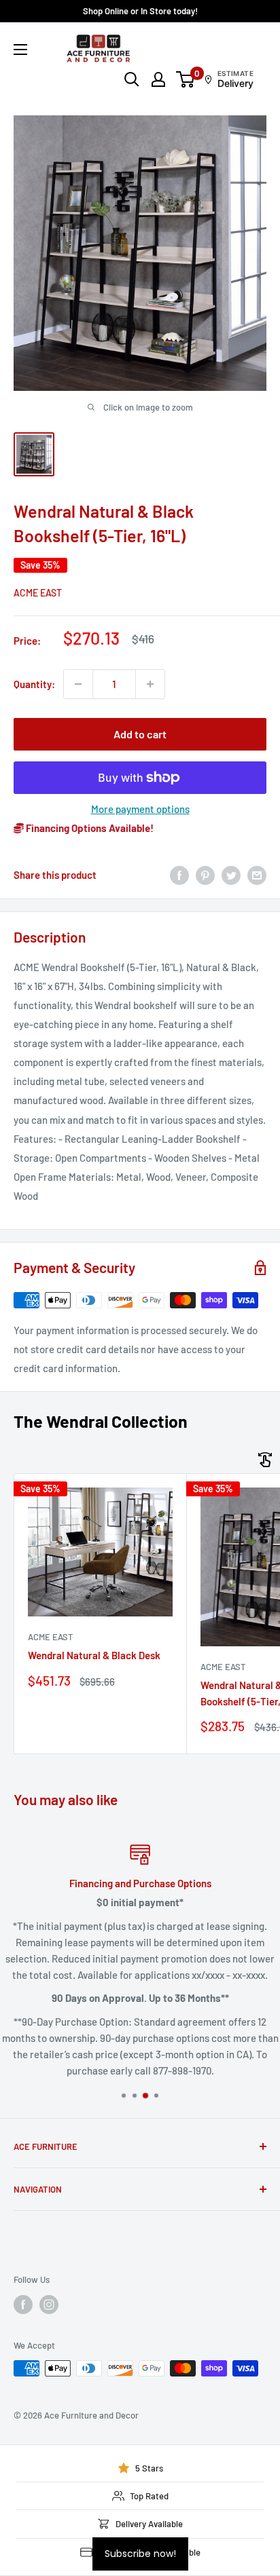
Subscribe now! (140, 2554)
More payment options (140, 809)
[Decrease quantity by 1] (78, 684)
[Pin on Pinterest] (205, 875)
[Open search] (132, 79)
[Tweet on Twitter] (231, 875)
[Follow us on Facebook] (23, 2305)
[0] (186, 79)
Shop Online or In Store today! (140, 11)
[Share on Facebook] (179, 875)
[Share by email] (257, 875)
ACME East (38, 593)
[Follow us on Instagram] (49, 2305)
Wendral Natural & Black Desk (94, 1655)
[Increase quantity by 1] (150, 684)
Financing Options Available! (89, 828)
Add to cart (140, 734)
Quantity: (34, 684)
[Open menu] (20, 50)
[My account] (158, 79)
